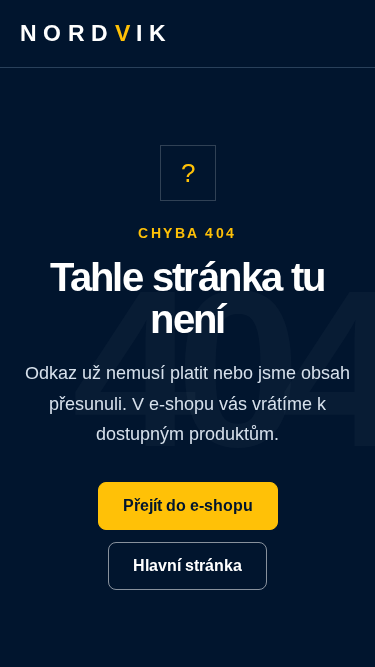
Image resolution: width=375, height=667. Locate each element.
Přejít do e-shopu (188, 505)
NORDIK (96, 33)
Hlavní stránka (187, 565)
